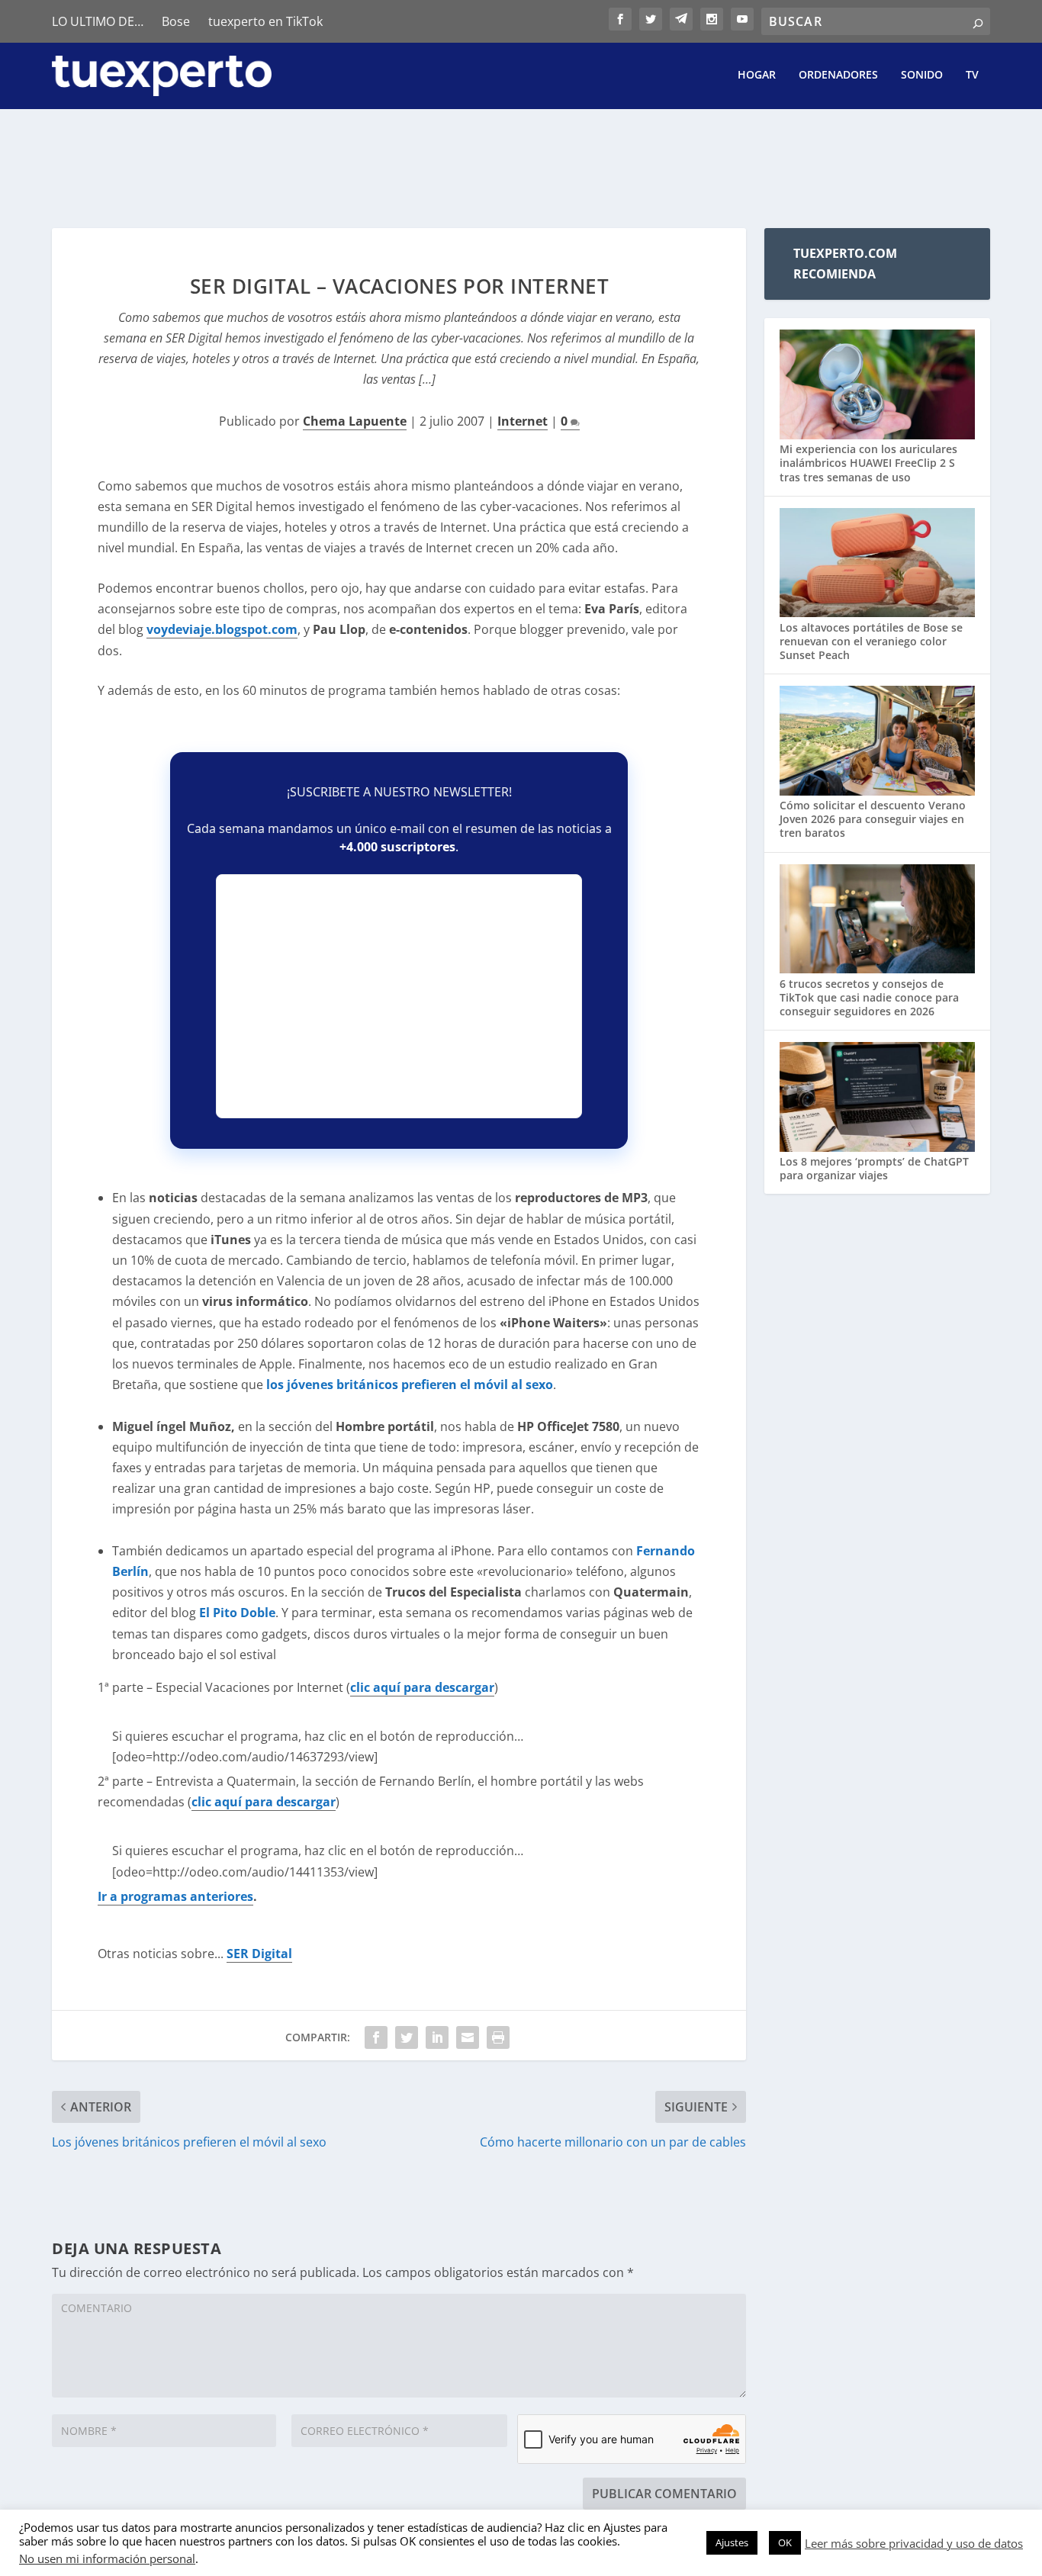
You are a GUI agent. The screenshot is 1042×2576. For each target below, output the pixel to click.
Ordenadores (838, 75)
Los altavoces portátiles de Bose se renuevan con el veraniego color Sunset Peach (871, 641)
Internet (523, 421)
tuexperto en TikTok (265, 21)
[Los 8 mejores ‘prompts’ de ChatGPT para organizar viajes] (877, 1098)
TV (972, 75)
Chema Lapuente (355, 421)
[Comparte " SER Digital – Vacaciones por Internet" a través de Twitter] (407, 2037)
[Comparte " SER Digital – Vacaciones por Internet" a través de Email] (468, 2037)
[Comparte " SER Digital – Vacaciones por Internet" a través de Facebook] (376, 2037)
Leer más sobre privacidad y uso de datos (914, 2543)
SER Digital (259, 1954)
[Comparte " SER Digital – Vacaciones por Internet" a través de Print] (498, 2037)
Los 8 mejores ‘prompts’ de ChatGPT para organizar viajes (874, 1168)
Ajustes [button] (732, 2542)
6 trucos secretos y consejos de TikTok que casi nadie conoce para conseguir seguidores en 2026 (869, 997)
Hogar (757, 75)
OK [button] (785, 2542)
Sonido (922, 75)
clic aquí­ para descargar (422, 1687)
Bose (176, 21)
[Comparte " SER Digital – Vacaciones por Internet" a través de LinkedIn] (437, 2037)
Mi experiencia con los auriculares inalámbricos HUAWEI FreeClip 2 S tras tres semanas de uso (868, 463)
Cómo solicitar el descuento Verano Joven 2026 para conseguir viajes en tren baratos (873, 819)
